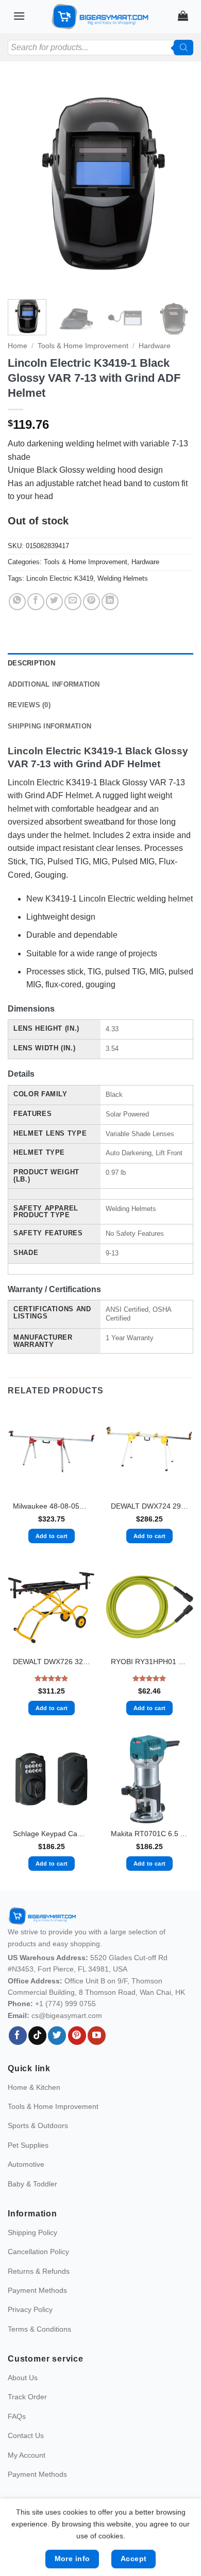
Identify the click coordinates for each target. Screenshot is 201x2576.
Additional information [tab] (54, 684)
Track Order (27, 2397)
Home (18, 346)
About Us (23, 2378)
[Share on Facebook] (36, 602)
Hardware (155, 346)
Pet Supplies (28, 2145)
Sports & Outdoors (38, 2125)
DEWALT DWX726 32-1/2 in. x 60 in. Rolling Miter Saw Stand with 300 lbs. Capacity (52, 1662)
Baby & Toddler (32, 2184)
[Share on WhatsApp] (17, 602)
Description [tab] (31, 663)
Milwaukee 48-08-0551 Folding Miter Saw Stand (52, 1506)
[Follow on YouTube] (97, 2036)
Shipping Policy (32, 2232)
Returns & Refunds (39, 2271)
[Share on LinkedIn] (110, 602)
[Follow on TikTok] (37, 2036)
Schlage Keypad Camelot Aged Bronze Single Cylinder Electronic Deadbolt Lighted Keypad (52, 1834)
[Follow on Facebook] (18, 2036)
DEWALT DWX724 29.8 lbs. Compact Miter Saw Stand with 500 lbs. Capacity (149, 1506)
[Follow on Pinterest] (77, 2036)
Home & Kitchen (34, 2087)
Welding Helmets (123, 578)
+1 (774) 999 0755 (65, 2004)
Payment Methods (37, 2290)
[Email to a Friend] (73, 602)
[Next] (177, 185)
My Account (27, 2455)
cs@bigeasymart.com (67, 2015)
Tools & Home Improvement (83, 346)
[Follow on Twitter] (57, 2036)
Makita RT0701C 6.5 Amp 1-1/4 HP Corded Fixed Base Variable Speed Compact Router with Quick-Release (149, 1834)
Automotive (26, 2164)
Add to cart (52, 1536)
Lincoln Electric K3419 (60, 578)
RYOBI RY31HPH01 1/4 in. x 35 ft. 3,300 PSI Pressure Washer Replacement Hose (149, 1662)
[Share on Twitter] (54, 602)
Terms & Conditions (39, 2329)
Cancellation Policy (38, 2252)
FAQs (17, 2416)
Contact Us (26, 2435)
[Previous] (24, 185)
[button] (19, 16)
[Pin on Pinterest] (91, 602)
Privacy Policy (30, 2309)
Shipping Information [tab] (49, 726)
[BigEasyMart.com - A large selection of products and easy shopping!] (100, 17)
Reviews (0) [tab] (29, 705)
